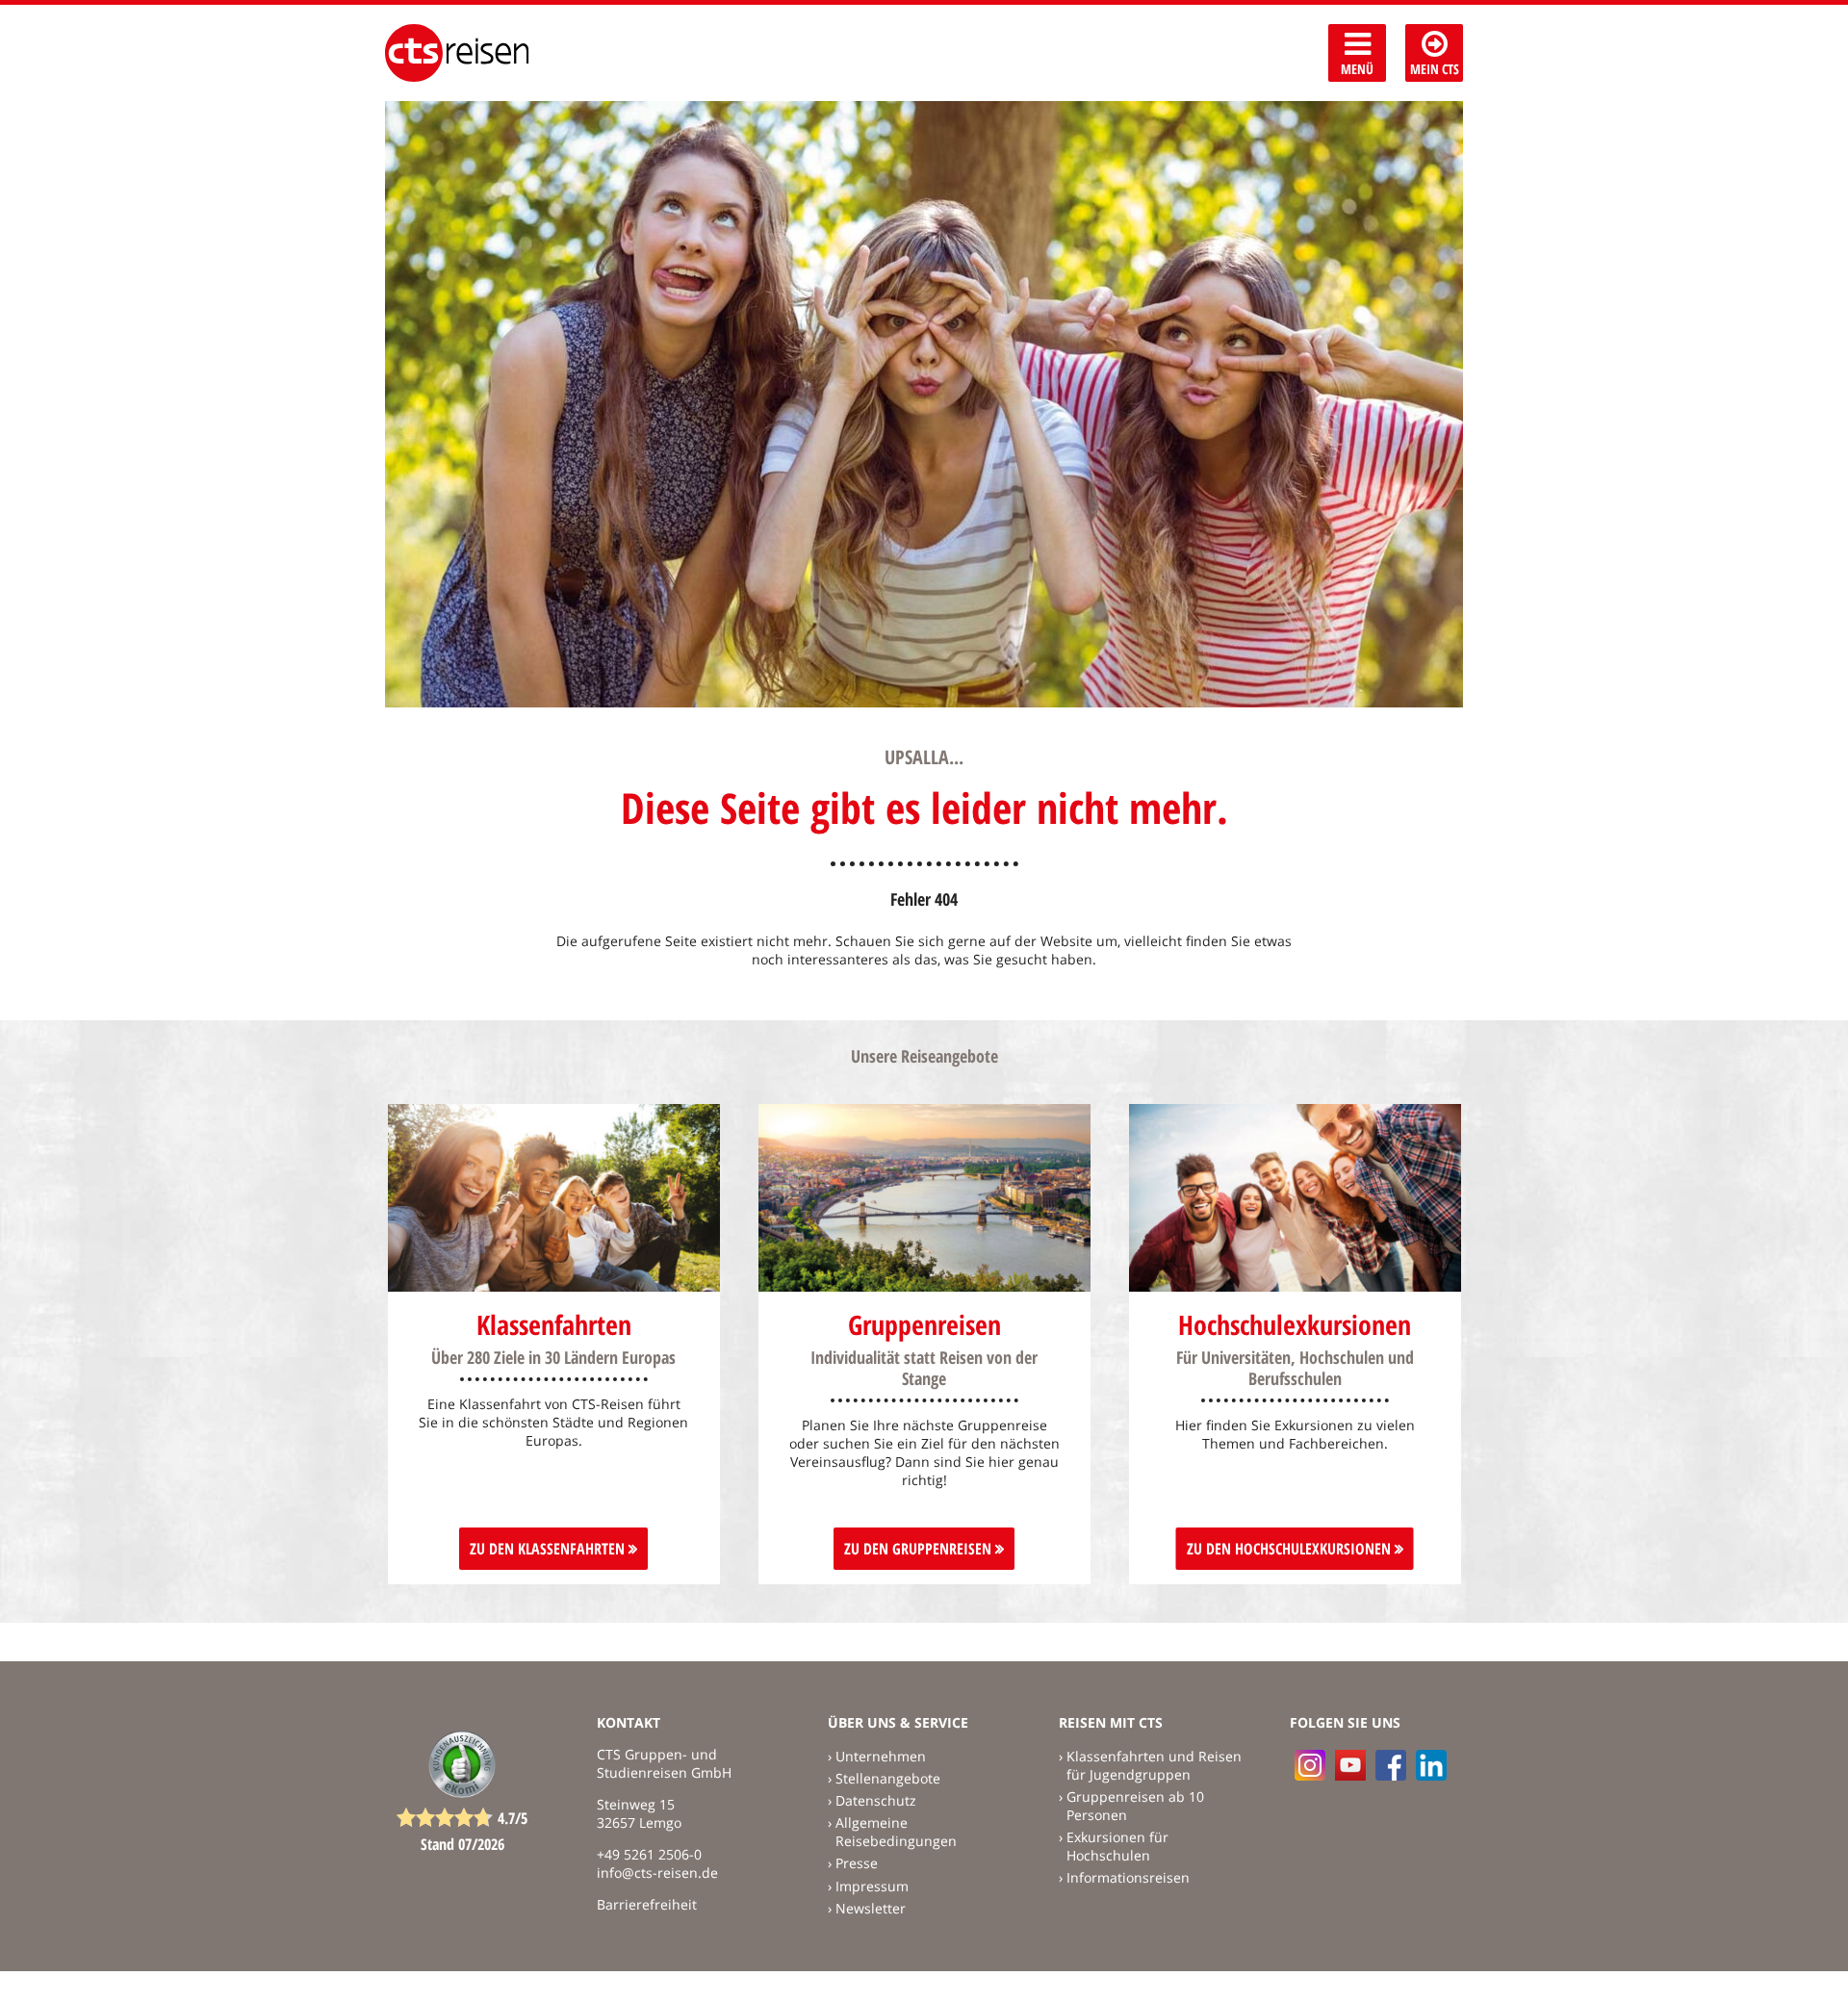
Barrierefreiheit (647, 1904)
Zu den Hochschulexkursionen (1291, 1549)
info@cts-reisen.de (657, 1873)
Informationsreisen (1128, 1877)
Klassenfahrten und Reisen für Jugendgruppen (1154, 1765)
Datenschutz (876, 1800)
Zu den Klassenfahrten (549, 1549)
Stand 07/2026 (462, 1844)
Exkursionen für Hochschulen (1117, 1846)
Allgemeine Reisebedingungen (896, 1832)
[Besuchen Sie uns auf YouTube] (1350, 1765)
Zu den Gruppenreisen (920, 1549)
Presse (857, 1863)
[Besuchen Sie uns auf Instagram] (1310, 1765)
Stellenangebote (888, 1778)
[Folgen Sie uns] (1391, 1765)
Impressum (872, 1886)
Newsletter (871, 1908)
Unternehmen (881, 1756)
